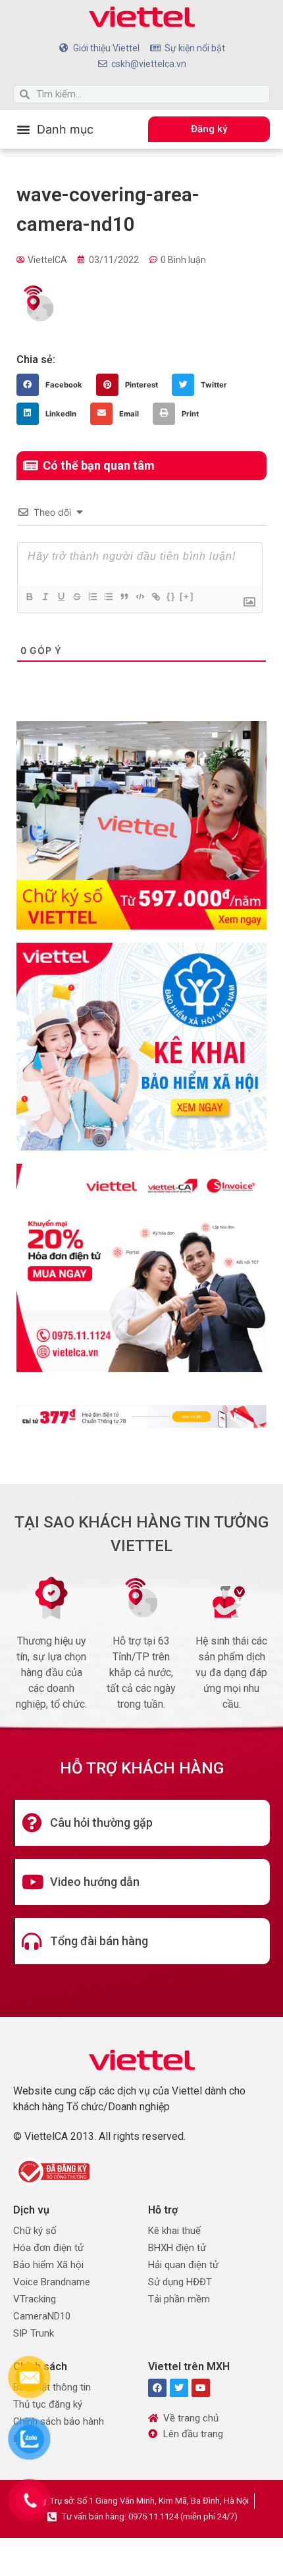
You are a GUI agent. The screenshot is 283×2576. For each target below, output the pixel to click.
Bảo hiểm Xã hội (48, 2265)
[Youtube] (201, 2388)
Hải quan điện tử (183, 2265)
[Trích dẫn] (124, 597)
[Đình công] (76, 597)
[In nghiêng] (45, 597)
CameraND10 (42, 2316)
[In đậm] (29, 597)
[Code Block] (140, 597)
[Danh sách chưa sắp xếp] (108, 597)
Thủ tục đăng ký (48, 2404)
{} (171, 596)
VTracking (35, 2299)
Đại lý (25, 2439)
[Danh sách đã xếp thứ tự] (92, 597)
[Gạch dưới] (61, 597)
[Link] (155, 597)
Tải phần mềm (179, 2299)
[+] (187, 596)
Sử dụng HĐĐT (180, 2282)
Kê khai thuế (174, 2231)
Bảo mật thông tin (52, 2387)
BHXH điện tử (177, 2248)
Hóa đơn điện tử (48, 2248)
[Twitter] (179, 2388)
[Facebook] (157, 2388)
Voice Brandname (52, 2282)
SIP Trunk (34, 2333)
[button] (55, 129)
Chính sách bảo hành (59, 2421)
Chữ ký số (35, 2231)
